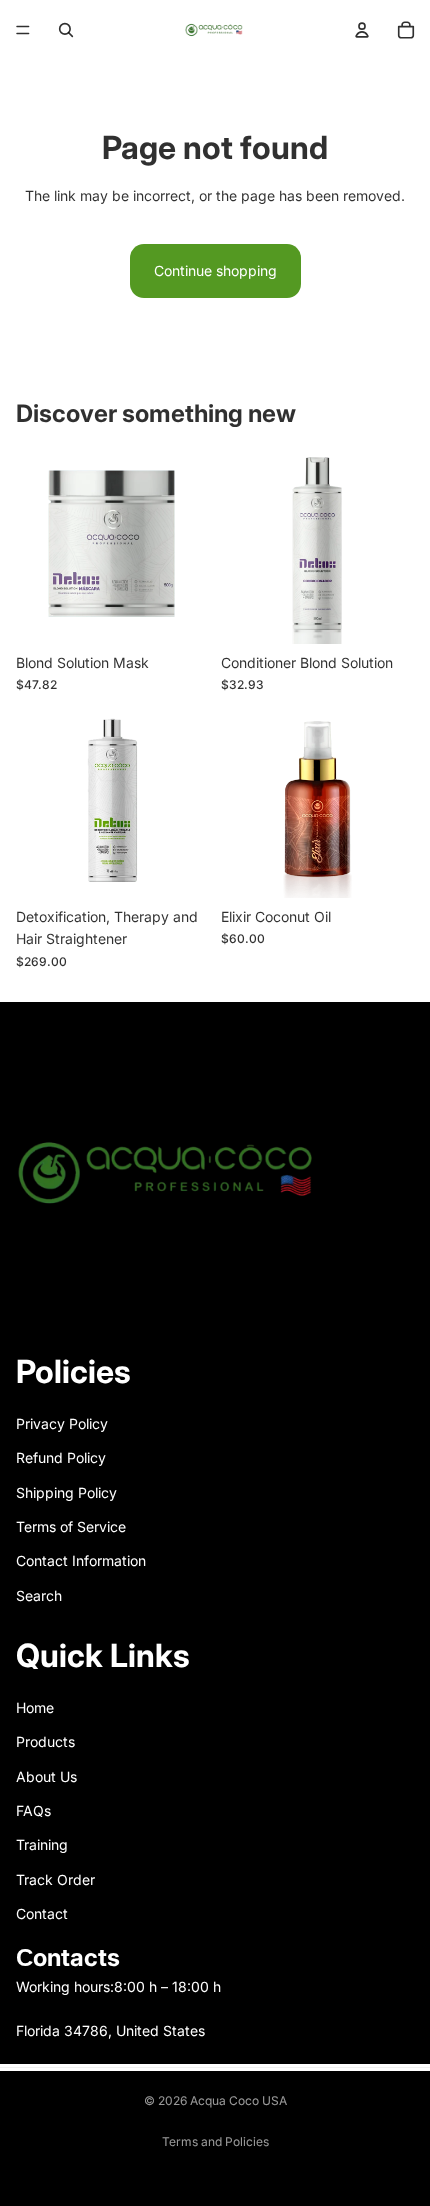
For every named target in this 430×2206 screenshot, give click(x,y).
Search (39, 1595)
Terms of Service (71, 1526)
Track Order (55, 1879)
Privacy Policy (62, 1423)
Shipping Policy (66, 1492)
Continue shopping (215, 270)
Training (42, 1844)
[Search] (66, 30)
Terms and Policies (215, 2141)
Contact (42, 1913)
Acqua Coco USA (238, 2100)
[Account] (362, 30)
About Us (46, 1776)
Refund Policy (61, 1457)
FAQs (33, 1810)
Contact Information (81, 1560)
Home (35, 1707)
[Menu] (23, 30)
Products (45, 1741)
